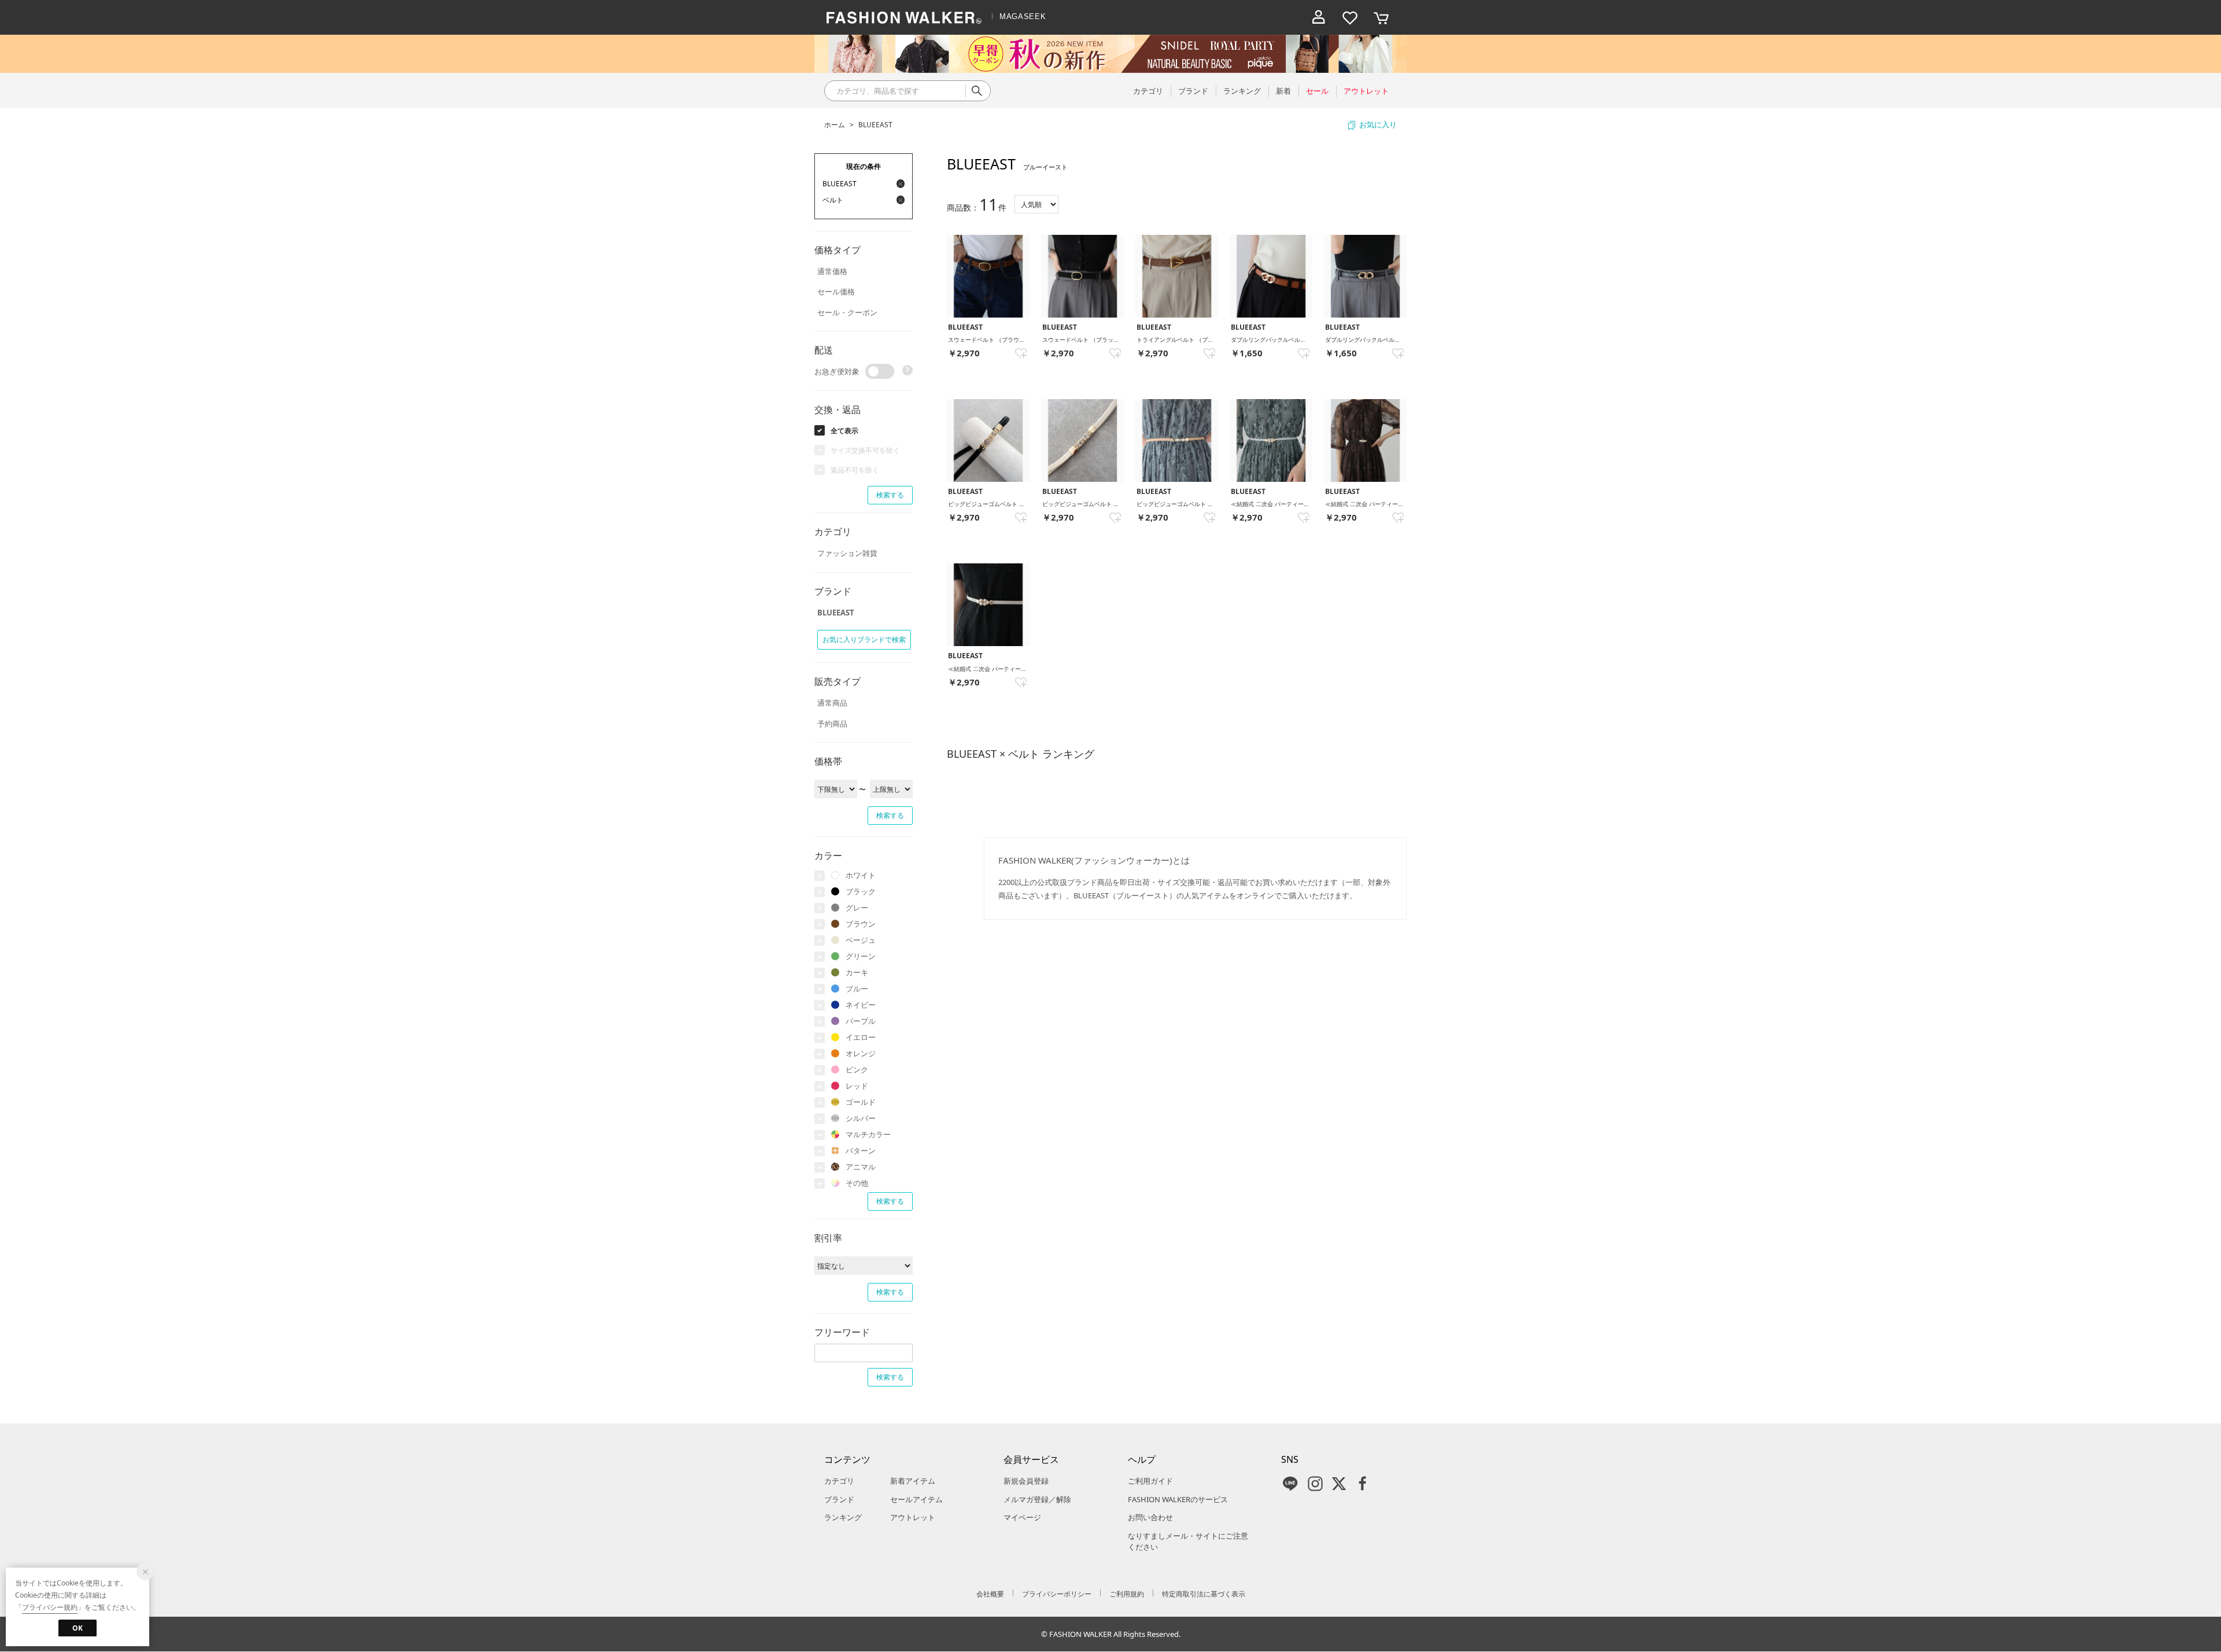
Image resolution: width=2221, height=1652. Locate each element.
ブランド (839, 1499)
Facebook (1363, 1484)
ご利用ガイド (1150, 1481)
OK (78, 1628)
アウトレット (913, 1517)
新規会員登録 (1026, 1481)
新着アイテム (913, 1481)
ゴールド (861, 1102)
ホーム (835, 125)
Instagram (1315, 1484)
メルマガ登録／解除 (1037, 1499)
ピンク (857, 1070)
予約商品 (832, 724)
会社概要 (990, 1594)
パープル (861, 1021)
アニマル (861, 1167)
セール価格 (836, 292)
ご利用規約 (1127, 1594)
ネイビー (861, 1005)
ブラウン (861, 924)
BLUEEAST (875, 125)
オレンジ (861, 1053)
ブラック (861, 891)
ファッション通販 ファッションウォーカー (904, 17)
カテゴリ (839, 1481)
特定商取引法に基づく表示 (1204, 1594)
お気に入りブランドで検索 (864, 639)
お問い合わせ (1150, 1517)
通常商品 (832, 703)
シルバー (861, 1118)
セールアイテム (916, 1499)
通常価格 (832, 271)
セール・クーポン (847, 312)
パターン (861, 1150)
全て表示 (844, 431)
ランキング (843, 1517)
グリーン (861, 956)
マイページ (1022, 1517)
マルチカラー (868, 1134)
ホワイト (861, 875)
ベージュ (861, 940)
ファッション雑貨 (847, 553)
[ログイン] (1319, 17)
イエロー (861, 1037)
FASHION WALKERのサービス (1178, 1499)
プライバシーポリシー (1057, 1594)
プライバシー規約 (50, 1607)
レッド (857, 1086)
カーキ (857, 972)
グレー (857, 908)
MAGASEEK (1023, 16)
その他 (857, 1183)
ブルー (857, 989)
